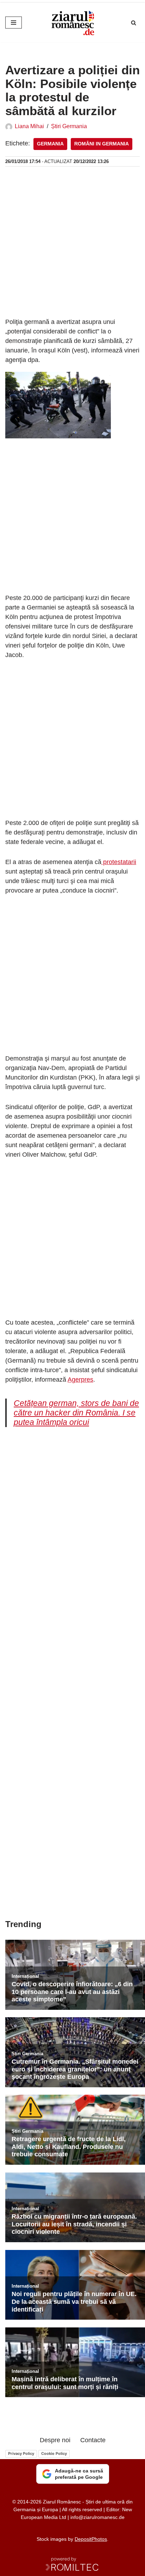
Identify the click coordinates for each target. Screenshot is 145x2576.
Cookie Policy (54, 2453)
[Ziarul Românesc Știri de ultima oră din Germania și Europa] (72, 23)
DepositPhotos (91, 2539)
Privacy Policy (21, 2453)
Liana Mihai (29, 126)
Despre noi (55, 2440)
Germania (50, 144)
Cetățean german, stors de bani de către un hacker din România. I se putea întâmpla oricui (76, 1413)
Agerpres (80, 1380)
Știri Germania (69, 126)
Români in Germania (102, 144)
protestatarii (119, 862)
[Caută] (134, 23)
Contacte (93, 2440)
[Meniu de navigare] (14, 23)
